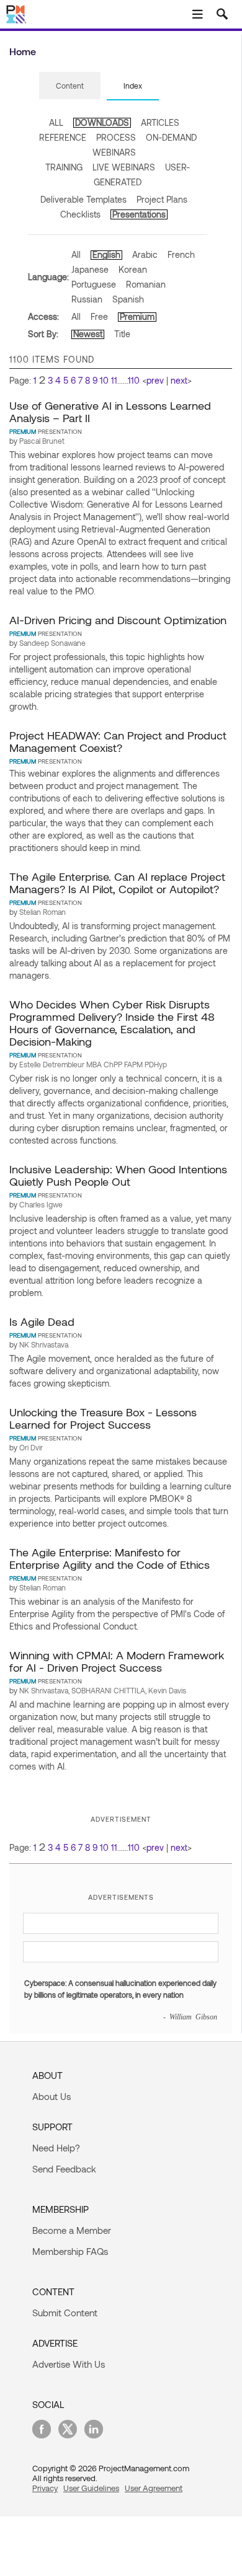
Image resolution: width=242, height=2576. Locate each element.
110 (134, 380)
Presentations (139, 214)
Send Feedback (64, 2169)
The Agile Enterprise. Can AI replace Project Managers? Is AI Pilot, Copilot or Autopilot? (117, 883)
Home (23, 51)
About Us (52, 2096)
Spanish (128, 299)
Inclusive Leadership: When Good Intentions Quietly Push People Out (118, 1175)
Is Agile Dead (42, 1321)
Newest (88, 334)
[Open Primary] (197, 14)
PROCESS (116, 137)
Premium (137, 316)
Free (99, 316)
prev (155, 380)
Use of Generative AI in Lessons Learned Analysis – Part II (110, 412)
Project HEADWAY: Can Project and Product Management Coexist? (118, 741)
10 (104, 380)
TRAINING (64, 167)
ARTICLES (160, 122)
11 (114, 380)
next (179, 380)
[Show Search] (222, 14)
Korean (133, 269)
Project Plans (162, 199)
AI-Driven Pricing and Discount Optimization (118, 620)
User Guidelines (91, 2488)
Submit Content (65, 2313)
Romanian (146, 284)
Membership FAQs (70, 2251)
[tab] (70, 86)
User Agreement (154, 2488)
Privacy (45, 2488)
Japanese (90, 269)
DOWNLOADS (102, 122)
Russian (87, 299)
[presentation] (70, 86)
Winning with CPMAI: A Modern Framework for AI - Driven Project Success (117, 1661)
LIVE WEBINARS (124, 167)
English (106, 254)
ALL (56, 122)
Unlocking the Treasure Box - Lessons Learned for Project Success (103, 1418)
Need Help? (56, 2148)
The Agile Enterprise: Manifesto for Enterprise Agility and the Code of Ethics (110, 1558)
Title (122, 334)
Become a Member (72, 2230)
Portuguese (94, 284)
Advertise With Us (69, 2364)
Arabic (145, 254)
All (76, 254)
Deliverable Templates (83, 199)
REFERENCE (63, 137)
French (181, 254)
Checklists (80, 214)
